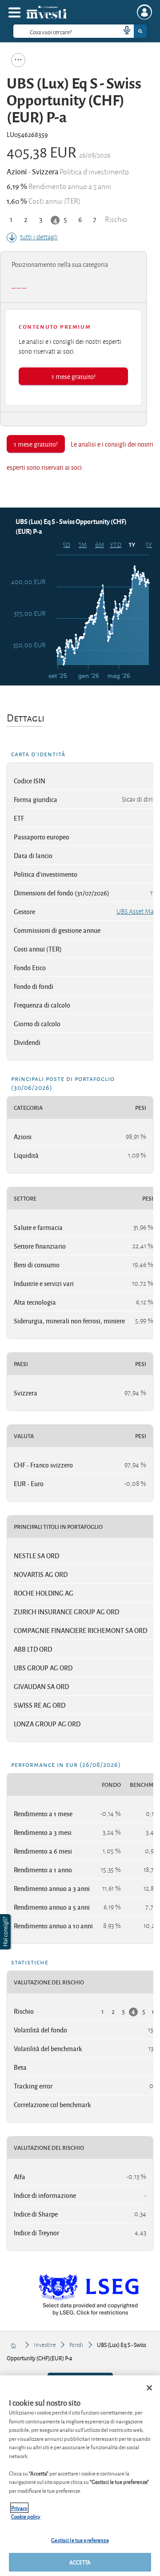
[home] (14, 2345)
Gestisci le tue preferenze (80, 2540)
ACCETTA (80, 2562)
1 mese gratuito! (74, 376)
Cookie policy (26, 2516)
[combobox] (80, 31)
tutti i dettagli (39, 237)
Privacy (19, 2508)
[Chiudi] (149, 2388)
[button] (6, 1932)
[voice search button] (123, 31)
